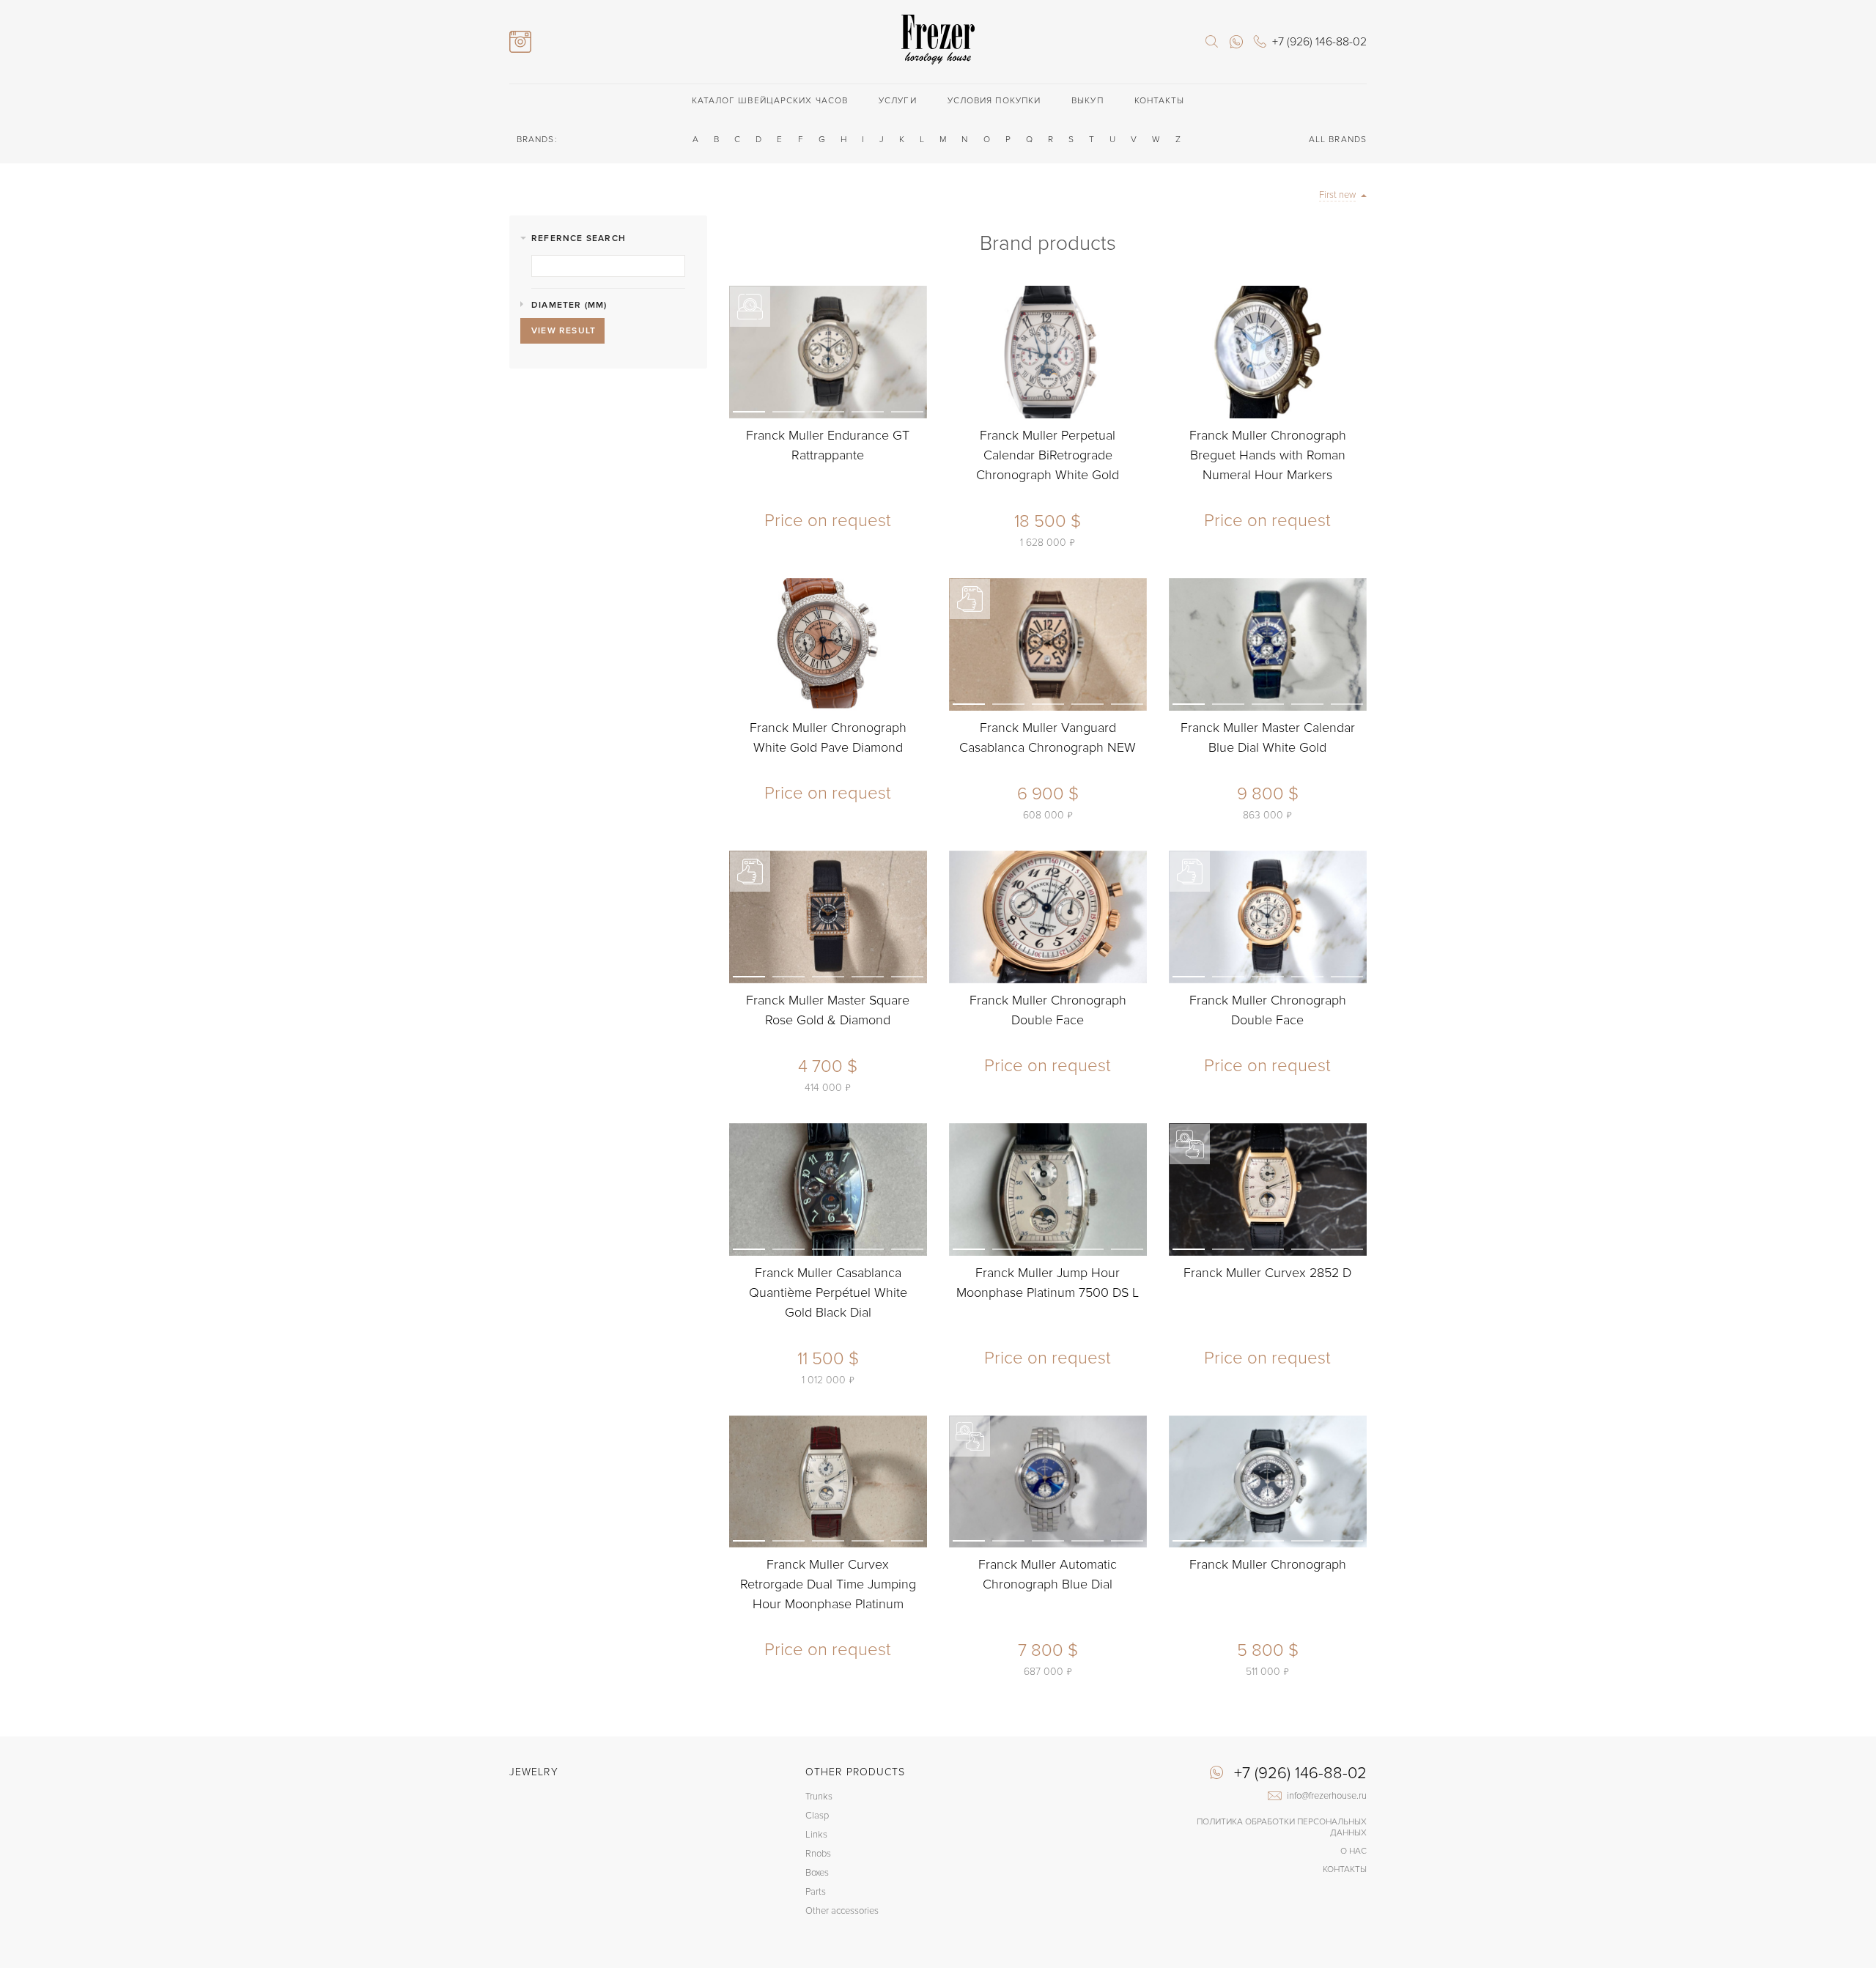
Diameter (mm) (569, 305)
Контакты (1160, 101)
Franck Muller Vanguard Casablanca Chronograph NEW (1048, 737)
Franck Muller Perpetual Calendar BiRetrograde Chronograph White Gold (1048, 455)
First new (1337, 195)
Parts (816, 1892)
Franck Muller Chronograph (1268, 1564)
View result (564, 331)
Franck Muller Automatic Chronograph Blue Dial (1048, 1574)
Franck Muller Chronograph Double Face (1048, 1010)
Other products (855, 1772)
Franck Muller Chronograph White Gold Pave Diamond (828, 737)
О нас (1354, 1851)
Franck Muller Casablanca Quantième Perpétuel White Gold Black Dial (828, 1292)
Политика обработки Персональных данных (1282, 1827)
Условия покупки (994, 101)
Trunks (819, 1797)
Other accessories (842, 1911)
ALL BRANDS (1338, 140)
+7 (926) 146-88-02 (1300, 1774)
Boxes (817, 1873)
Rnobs (818, 1854)
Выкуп (1087, 101)
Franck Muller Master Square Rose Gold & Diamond (828, 1010)
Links (816, 1835)
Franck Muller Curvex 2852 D (1267, 1273)
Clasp (817, 1816)
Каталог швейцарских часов (770, 101)
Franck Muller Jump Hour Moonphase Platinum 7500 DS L (1048, 1283)
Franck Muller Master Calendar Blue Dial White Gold (1268, 737)
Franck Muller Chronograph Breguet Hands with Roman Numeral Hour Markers (1268, 455)
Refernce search (579, 238)
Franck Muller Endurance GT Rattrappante (828, 445)
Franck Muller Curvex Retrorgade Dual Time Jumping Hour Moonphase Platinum (828, 1584)
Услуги (898, 101)
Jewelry (534, 1772)
